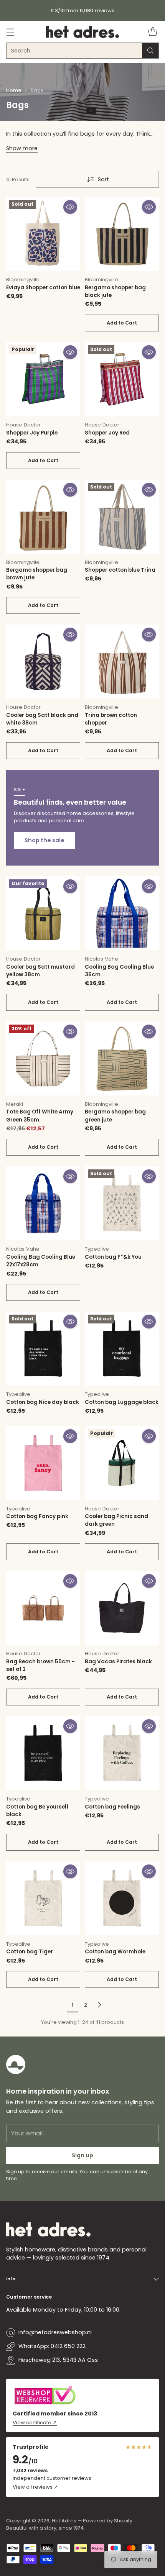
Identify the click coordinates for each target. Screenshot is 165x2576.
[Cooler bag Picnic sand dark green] (122, 1463)
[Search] (150, 51)
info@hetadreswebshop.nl (55, 2332)
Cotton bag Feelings (112, 1807)
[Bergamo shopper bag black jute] (122, 234)
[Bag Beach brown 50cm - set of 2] (43, 1608)
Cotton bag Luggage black (122, 1402)
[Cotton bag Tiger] (43, 1898)
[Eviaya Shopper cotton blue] (43, 234)
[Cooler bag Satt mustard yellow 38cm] (43, 913)
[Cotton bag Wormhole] (122, 1898)
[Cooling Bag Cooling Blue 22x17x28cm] (43, 1203)
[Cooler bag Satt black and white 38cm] (43, 662)
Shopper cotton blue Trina (120, 570)
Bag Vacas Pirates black (118, 1662)
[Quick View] (70, 207)
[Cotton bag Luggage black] (122, 1349)
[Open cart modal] (153, 32)
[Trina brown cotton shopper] (122, 662)
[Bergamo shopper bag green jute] (122, 1058)
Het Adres (64, 2521)
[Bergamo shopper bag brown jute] (43, 517)
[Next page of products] (99, 2005)
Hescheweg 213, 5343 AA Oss (58, 2360)
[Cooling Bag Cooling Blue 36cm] (122, 913)
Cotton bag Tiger (30, 1952)
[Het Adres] (82, 32)
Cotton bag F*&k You (113, 1257)
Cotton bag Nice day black (43, 1402)
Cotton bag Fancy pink (37, 1516)
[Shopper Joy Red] (122, 379)
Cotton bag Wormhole (115, 1952)
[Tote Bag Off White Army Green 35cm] (43, 1058)
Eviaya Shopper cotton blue (43, 288)
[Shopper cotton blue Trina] (122, 517)
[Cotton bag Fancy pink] (43, 1463)
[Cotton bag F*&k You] (122, 1203)
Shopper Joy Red (107, 433)
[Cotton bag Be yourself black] (43, 1753)
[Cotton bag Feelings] (122, 1753)
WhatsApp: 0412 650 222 (52, 2346)
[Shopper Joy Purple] (43, 379)
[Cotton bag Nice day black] (43, 1349)
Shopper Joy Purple (32, 433)
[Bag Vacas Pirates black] (122, 1608)
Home (14, 90)
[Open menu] (10, 32)
